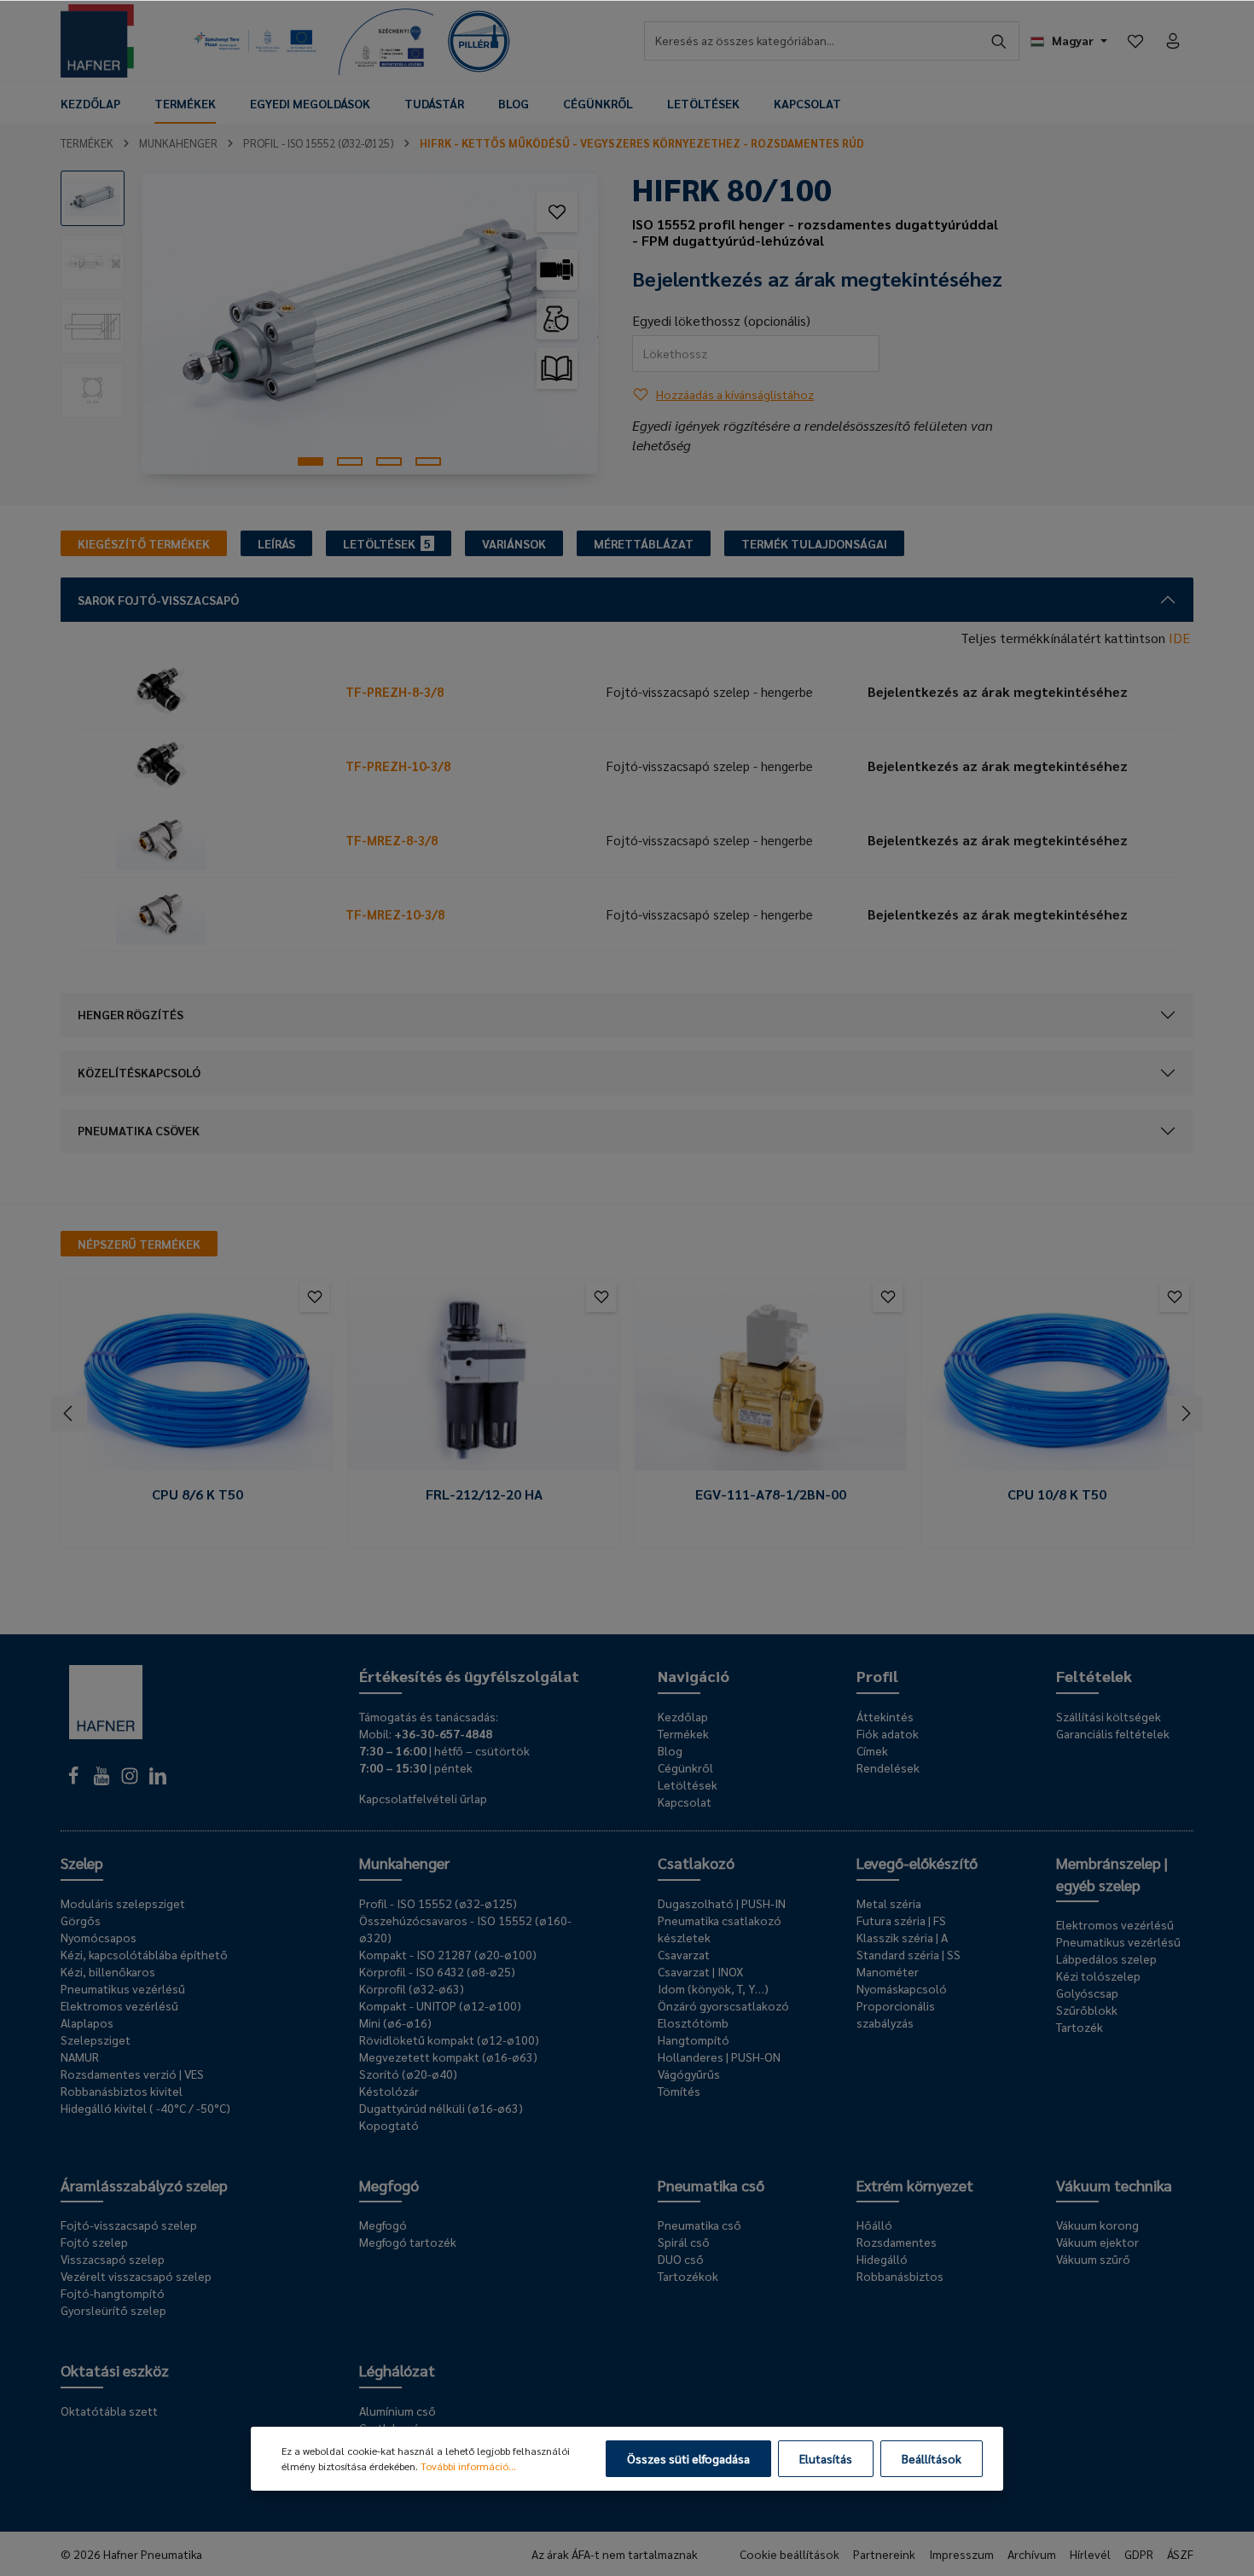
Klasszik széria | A (902, 1937)
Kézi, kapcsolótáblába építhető (144, 1954)
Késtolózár (389, 2091)
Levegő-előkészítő (917, 1862)
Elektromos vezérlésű (119, 2005)
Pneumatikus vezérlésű (123, 1988)
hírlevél (1090, 2554)
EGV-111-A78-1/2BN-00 (771, 1494)
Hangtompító (694, 2039)
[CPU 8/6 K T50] (197, 1381)
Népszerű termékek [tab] (139, 1244)
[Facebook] (75, 1780)
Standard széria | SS (909, 1954)
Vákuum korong (1097, 2225)
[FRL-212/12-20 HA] (484, 1381)
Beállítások (932, 2458)
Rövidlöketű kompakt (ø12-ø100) (449, 2039)
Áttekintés (885, 1716)
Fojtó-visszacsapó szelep (129, 2225)
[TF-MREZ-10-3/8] (208, 914)
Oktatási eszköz (115, 2370)
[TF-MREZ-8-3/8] (208, 840)
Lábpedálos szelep (1106, 1958)
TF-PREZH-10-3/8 (398, 766)
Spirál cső (684, 2242)
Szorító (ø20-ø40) (408, 2074)
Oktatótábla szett (109, 2411)
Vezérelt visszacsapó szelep (136, 2276)
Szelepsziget (96, 2039)
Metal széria (889, 1903)
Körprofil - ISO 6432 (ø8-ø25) (437, 1971)
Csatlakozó (696, 1862)
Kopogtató (389, 2125)
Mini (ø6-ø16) (395, 2022)
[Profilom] (1173, 41)
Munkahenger (404, 1862)
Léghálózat (397, 2370)
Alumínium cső (398, 2411)
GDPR (1139, 2554)
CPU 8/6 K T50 (197, 1494)
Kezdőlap (683, 1716)
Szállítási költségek (1109, 1716)
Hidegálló (882, 2259)
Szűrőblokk (1087, 2010)
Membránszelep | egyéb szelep (1112, 1874)
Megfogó (389, 2185)
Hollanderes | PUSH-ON (719, 2057)
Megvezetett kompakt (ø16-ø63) (448, 2057)
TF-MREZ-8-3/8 (392, 840)
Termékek (683, 1733)
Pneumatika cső (711, 2185)
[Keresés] (999, 41)
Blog (670, 1750)
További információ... (468, 2466)
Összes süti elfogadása (688, 2458)
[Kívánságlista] (1135, 41)
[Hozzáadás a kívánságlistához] (557, 212)
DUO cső (681, 2259)
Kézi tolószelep (1098, 1976)
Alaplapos (87, 2022)
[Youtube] (103, 1780)
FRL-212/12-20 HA (484, 1494)
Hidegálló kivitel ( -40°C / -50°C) (145, 2108)
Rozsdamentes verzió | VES (132, 2074)
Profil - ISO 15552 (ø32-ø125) (438, 1903)
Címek (872, 1750)
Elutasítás (826, 2458)
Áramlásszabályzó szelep (144, 2185)
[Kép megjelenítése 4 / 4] (428, 461)
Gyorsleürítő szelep (113, 2310)
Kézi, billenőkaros (108, 1971)
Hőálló (874, 2225)
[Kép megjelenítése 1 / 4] (311, 461)
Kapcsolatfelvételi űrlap (423, 1798)
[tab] (144, 543)
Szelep (82, 1862)
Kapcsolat (685, 1801)
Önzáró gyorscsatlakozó (723, 2005)
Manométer (888, 1971)
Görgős (81, 1920)
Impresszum (961, 2554)
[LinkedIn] (158, 1780)
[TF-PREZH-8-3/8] (208, 692)
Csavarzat (684, 1954)
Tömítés (679, 2091)
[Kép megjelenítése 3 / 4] (389, 461)
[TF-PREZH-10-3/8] (208, 766)
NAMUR (80, 2057)
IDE (1179, 638)
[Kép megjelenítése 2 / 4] (350, 461)
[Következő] (1185, 1413)
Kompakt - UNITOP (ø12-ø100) (440, 2005)
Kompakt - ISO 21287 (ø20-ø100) (448, 1954)
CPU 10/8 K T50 (1057, 1494)
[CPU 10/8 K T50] (1057, 1381)
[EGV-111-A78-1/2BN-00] (770, 1381)
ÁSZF (1180, 2554)
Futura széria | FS (901, 1920)
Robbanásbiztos (900, 2276)
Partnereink (884, 2554)
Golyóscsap (1087, 1993)
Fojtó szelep (94, 2242)
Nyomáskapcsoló (902, 1988)
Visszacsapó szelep (113, 2259)
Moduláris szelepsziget (123, 1903)
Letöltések (688, 1784)
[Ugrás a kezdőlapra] (97, 41)
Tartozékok (688, 2276)
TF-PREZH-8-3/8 (395, 691)
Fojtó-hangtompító (113, 2293)
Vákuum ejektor (1097, 2242)
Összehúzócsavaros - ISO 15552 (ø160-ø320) (465, 1929)
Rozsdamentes (897, 2242)
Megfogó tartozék (408, 2242)
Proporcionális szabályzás (896, 2014)
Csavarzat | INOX (700, 1971)
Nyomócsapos (99, 1937)
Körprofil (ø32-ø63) (412, 1988)
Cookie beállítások (790, 2554)
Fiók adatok (888, 1733)
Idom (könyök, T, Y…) (713, 1988)
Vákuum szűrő (1093, 2259)
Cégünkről (685, 1767)
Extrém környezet (915, 2185)
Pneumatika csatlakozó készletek (720, 1929)
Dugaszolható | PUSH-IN (722, 1903)
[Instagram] (131, 1780)
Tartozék (1080, 2027)
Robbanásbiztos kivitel (122, 2091)
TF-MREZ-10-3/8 (395, 914)
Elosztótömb (693, 2022)
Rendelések (888, 1767)
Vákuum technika (1114, 2185)
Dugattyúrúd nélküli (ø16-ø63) (441, 2108)
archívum (1032, 2554)
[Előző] (69, 1413)
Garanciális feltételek (1113, 1733)
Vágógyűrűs (689, 2074)
